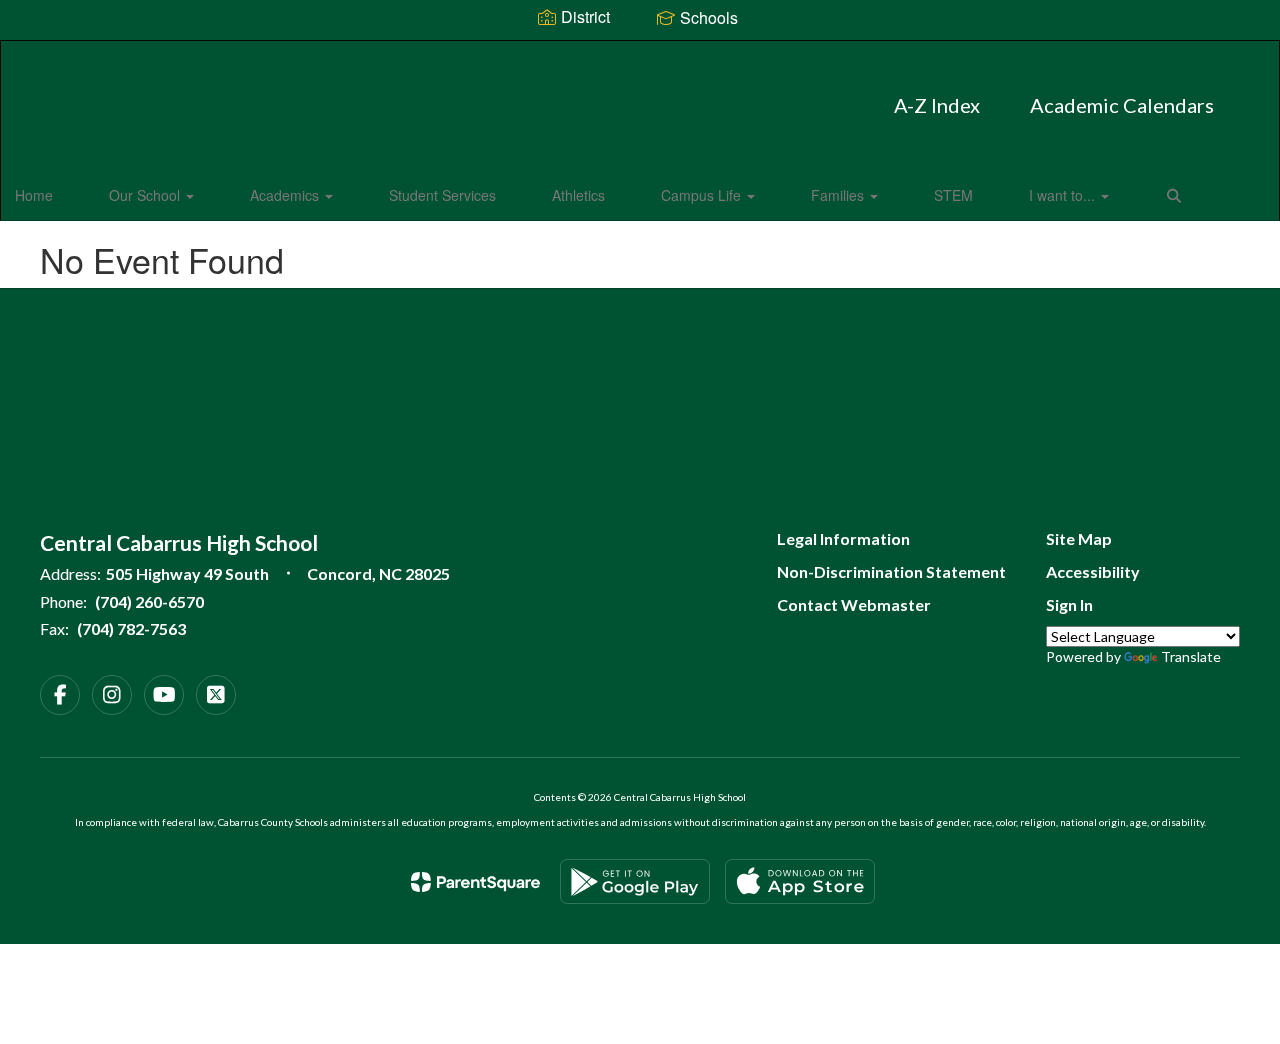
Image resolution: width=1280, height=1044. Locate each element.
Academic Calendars (1122, 105)
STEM (953, 195)
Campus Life (703, 195)
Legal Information (843, 538)
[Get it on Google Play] (635, 881)
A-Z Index (937, 105)
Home (34, 195)
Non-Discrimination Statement (891, 571)
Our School (146, 195)
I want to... (1064, 195)
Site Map (1079, 538)
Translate (1191, 656)
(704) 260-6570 (149, 601)
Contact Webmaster (854, 604)
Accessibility (1093, 571)
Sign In (1069, 604)
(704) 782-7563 (131, 628)
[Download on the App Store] (800, 881)
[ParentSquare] (475, 882)
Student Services (442, 195)
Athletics (578, 195)
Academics (286, 195)
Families (839, 195)
